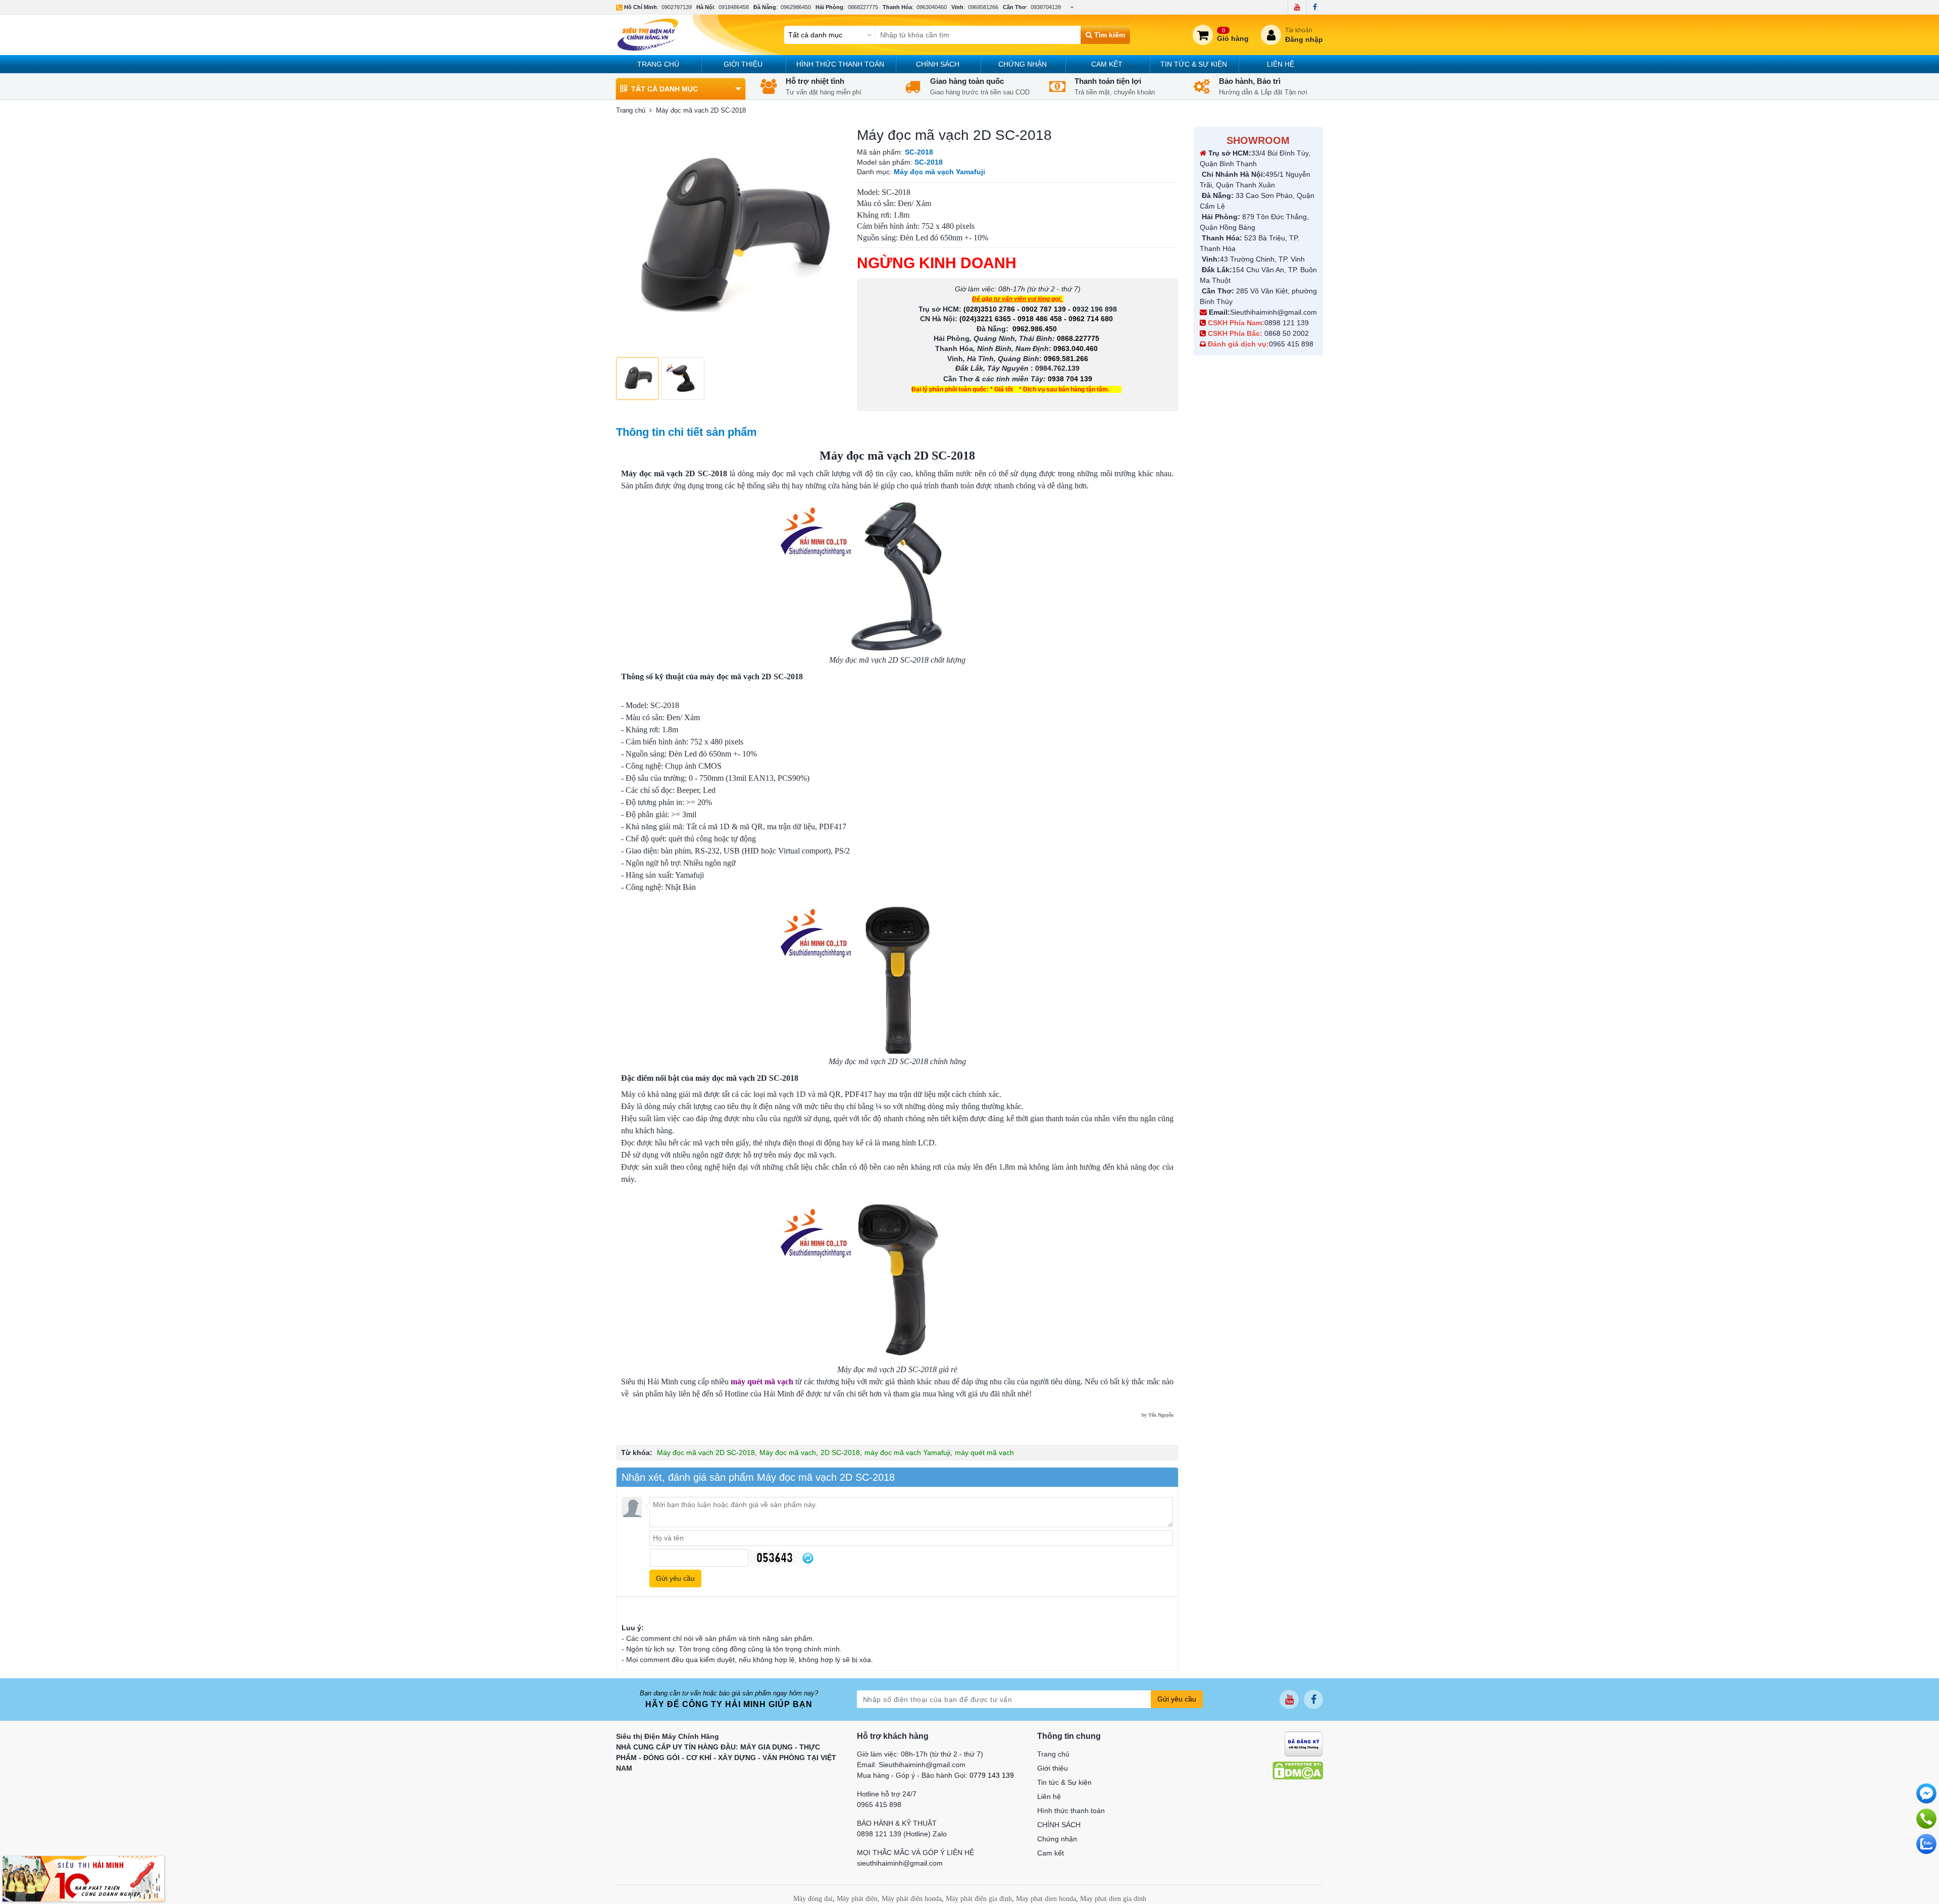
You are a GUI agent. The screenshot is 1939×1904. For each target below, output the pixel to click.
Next (829, 239)
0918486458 (734, 7)
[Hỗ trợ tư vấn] (1926, 1819)
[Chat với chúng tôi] (1926, 1844)
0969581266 (983, 7)
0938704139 (1046, 7)
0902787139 (677, 7)
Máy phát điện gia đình (979, 1899)
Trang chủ (658, 64)
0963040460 (932, 7)
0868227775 (863, 7)
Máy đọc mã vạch (788, 1452)
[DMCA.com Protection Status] (1298, 1770)
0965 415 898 (1291, 344)
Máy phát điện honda (912, 1899)
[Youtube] (1297, 7)
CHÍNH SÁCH (938, 64)
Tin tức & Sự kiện (1194, 64)
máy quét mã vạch (984, 1452)
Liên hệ (1281, 64)
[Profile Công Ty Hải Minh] (83, 1878)
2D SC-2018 (840, 1452)
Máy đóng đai (813, 1899)
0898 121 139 (1287, 323)
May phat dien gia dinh (1113, 1899)
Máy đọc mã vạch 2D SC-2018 (706, 1452)
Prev (629, 239)
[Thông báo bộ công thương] (1304, 1743)
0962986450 (796, 7)
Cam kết (1107, 64)
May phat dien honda (1046, 1899)
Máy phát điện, (858, 1899)
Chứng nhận (1023, 64)
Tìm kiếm (1109, 35)
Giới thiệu (743, 64)
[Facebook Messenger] (1926, 1793)
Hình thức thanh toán (840, 64)
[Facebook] (1315, 7)
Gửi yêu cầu (1177, 1699)
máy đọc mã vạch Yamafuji (907, 1452)
